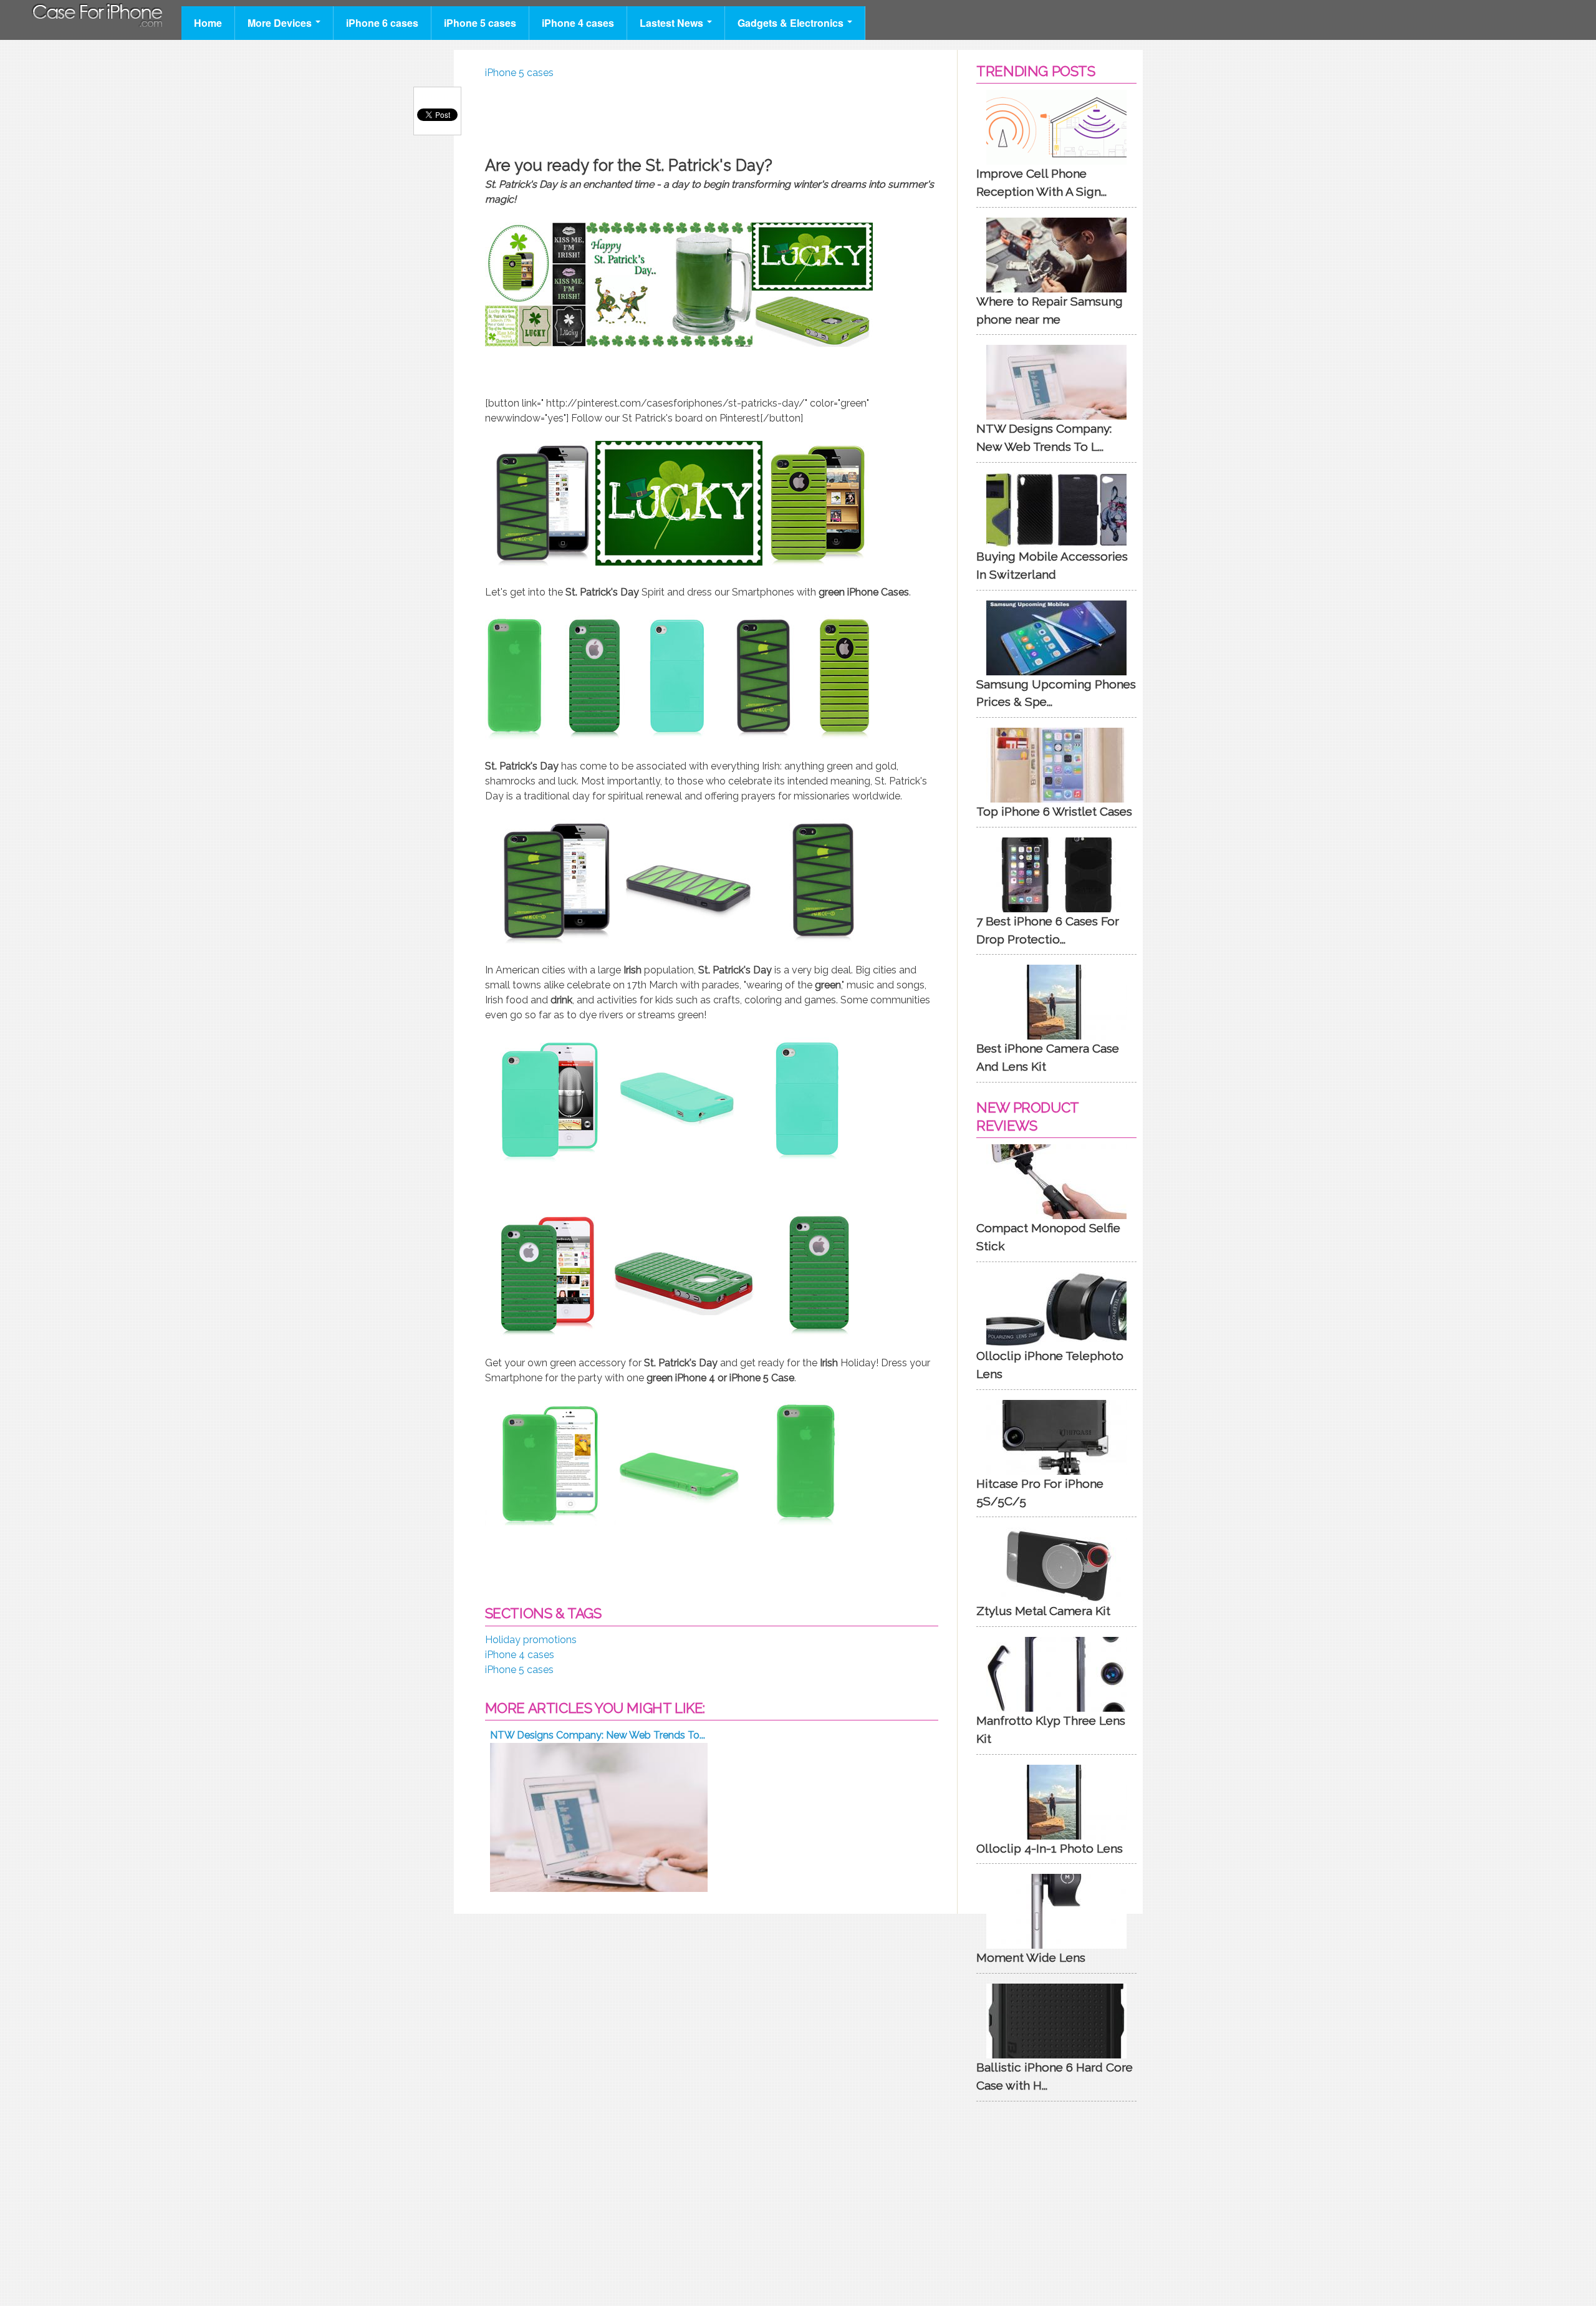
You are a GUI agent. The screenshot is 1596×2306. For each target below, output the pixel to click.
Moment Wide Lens (1031, 1957)
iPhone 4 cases (578, 23)
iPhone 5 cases (480, 23)
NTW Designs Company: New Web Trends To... (598, 1735)
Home (208, 23)
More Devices (281, 23)
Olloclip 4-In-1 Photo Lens (1050, 1848)
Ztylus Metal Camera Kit (1043, 1611)
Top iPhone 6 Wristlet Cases (1054, 811)
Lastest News (673, 23)
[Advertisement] (712, 115)
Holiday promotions (531, 1640)
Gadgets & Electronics (792, 23)
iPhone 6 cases (382, 23)
